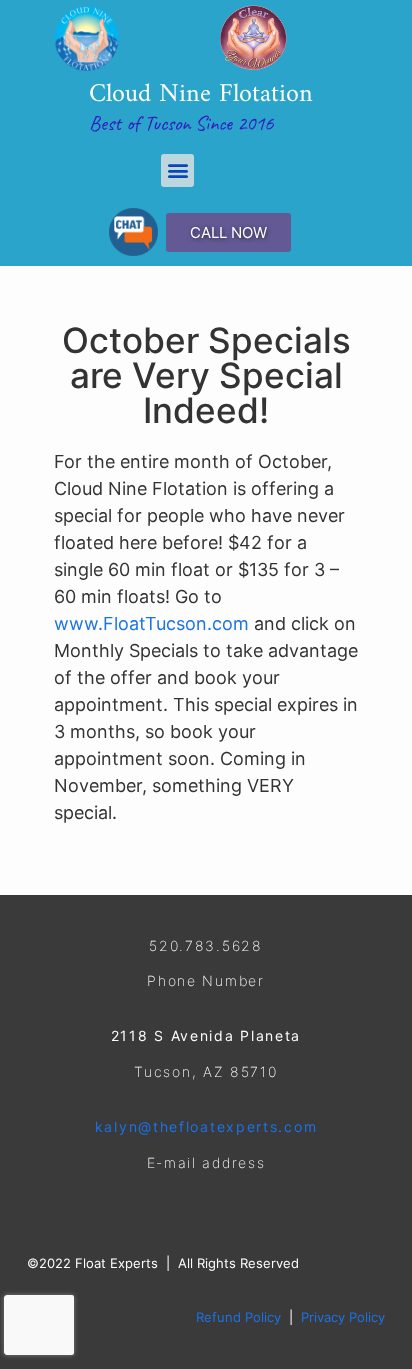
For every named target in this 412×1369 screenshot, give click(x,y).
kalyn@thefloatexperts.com (206, 1126)
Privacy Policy (343, 1317)
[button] (177, 170)
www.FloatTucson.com (154, 623)
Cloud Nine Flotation (201, 94)
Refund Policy (238, 1317)
